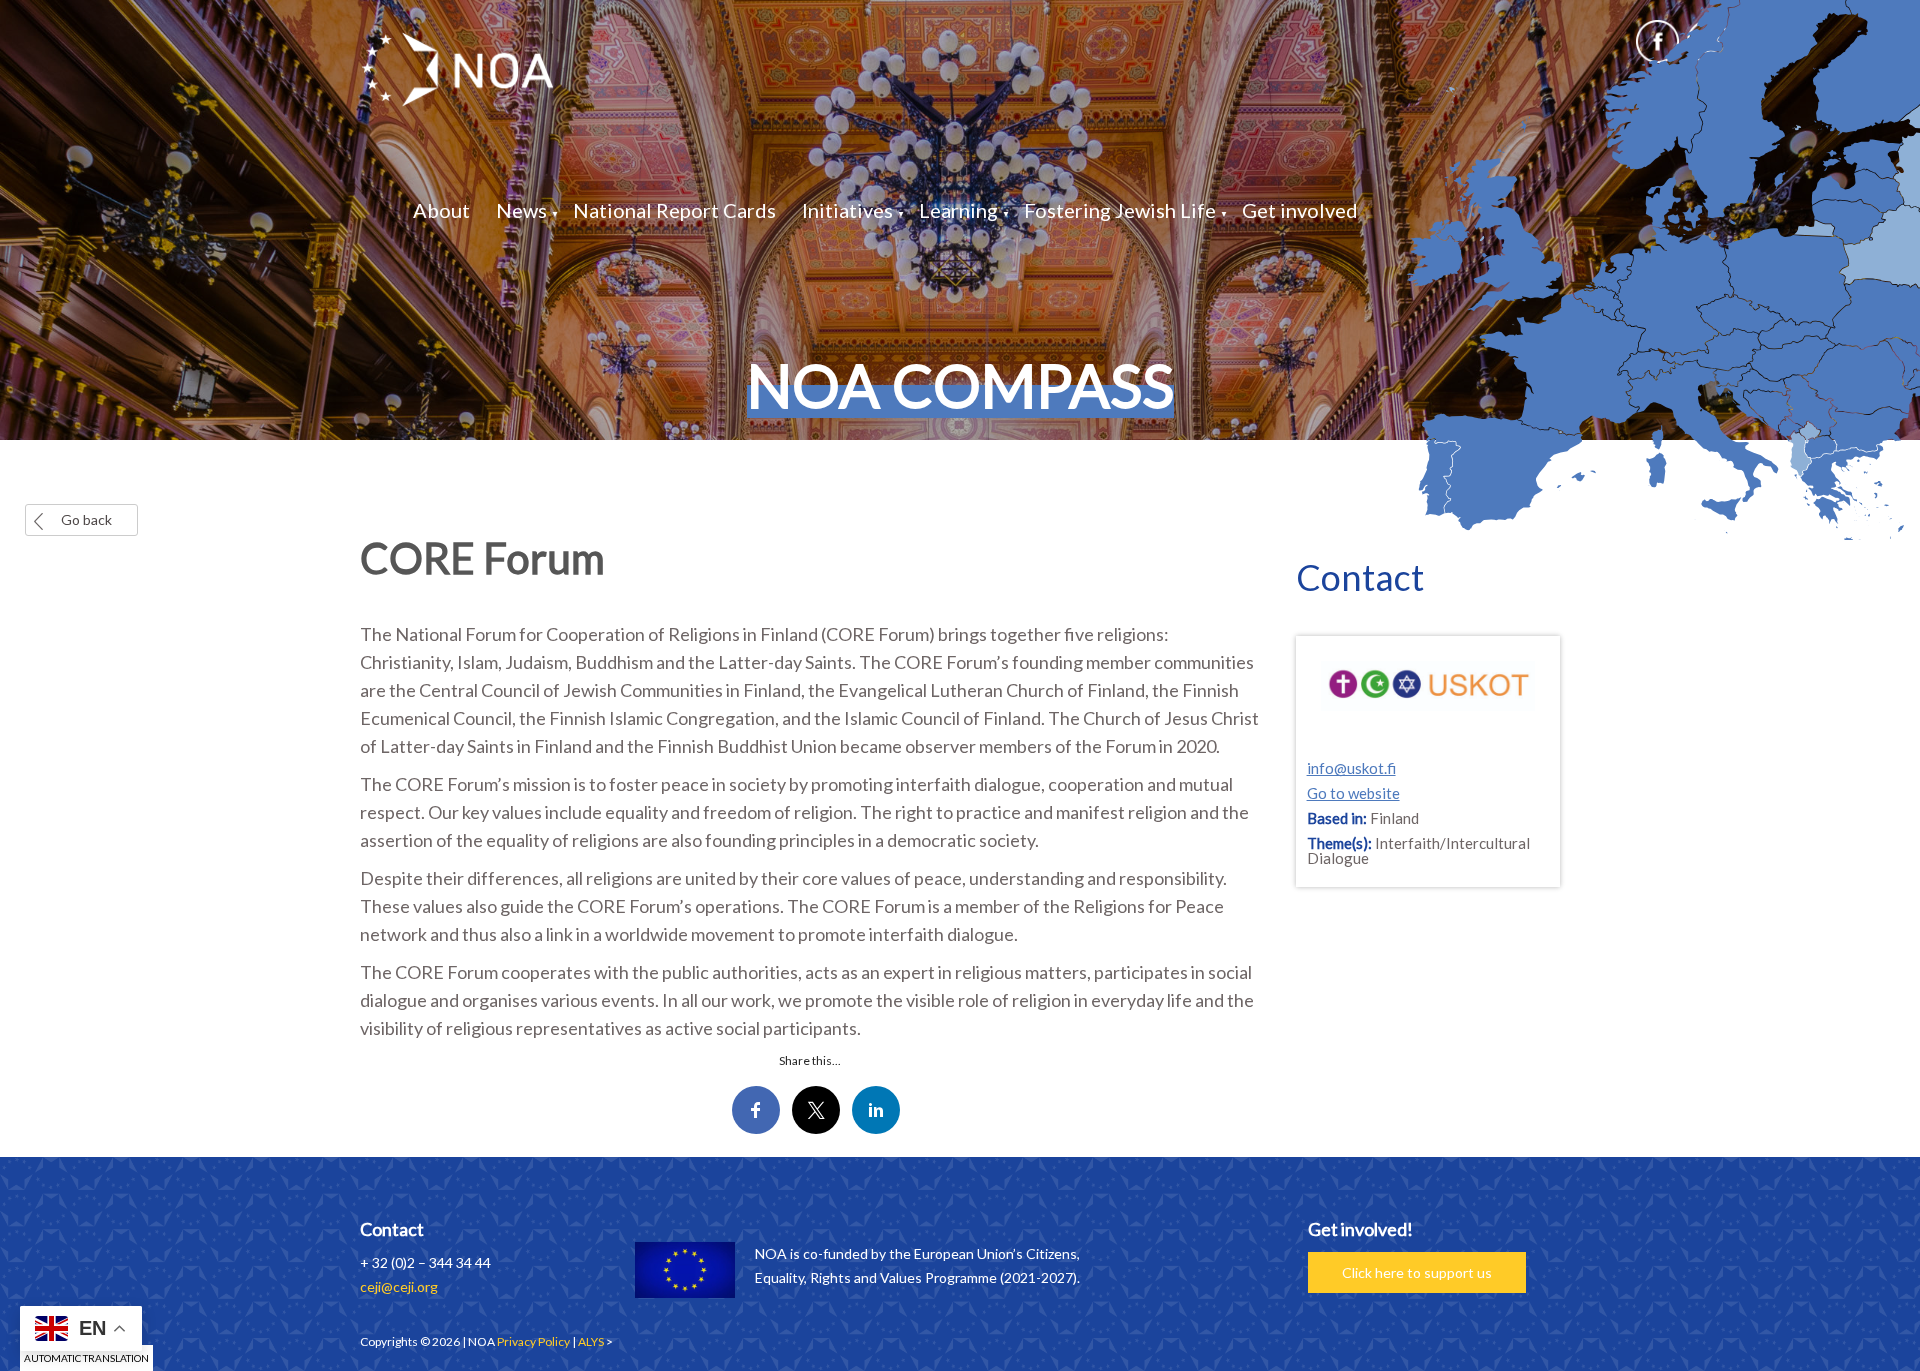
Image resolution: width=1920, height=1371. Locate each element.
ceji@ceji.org (399, 1286)
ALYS (591, 1341)
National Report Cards (674, 210)
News (521, 210)
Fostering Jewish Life (1120, 210)
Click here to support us (1417, 1272)
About (441, 210)
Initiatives (847, 210)
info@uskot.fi (1351, 768)
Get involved (1300, 210)
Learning (958, 210)
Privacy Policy (533, 1341)
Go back (86, 519)
